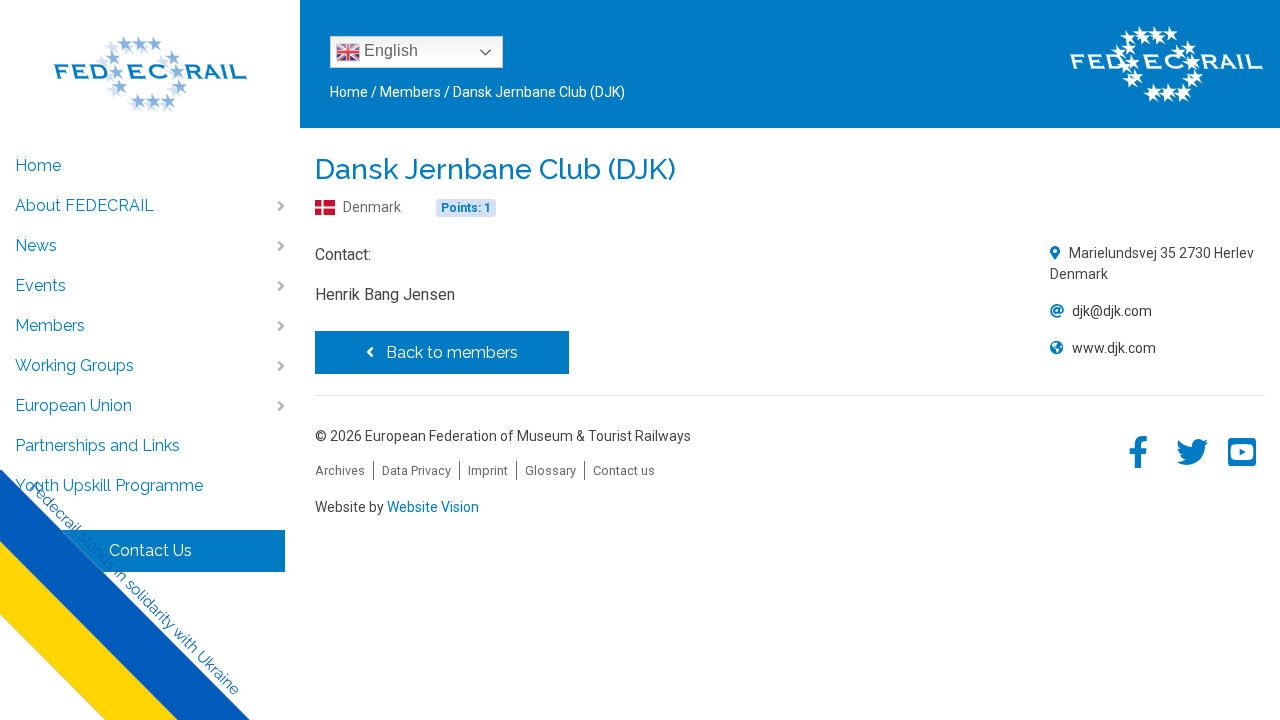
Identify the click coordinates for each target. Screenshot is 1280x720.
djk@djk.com (1112, 311)
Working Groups (74, 365)
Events (40, 285)
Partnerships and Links (97, 445)
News (36, 245)
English (389, 50)
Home (38, 165)
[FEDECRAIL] (150, 60)
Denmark (372, 207)
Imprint (488, 470)
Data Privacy (416, 470)
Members (50, 325)
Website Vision (433, 507)
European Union (73, 405)
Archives (340, 470)
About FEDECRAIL (84, 205)
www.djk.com (1114, 348)
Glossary (550, 470)
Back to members (450, 352)
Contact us (624, 470)
